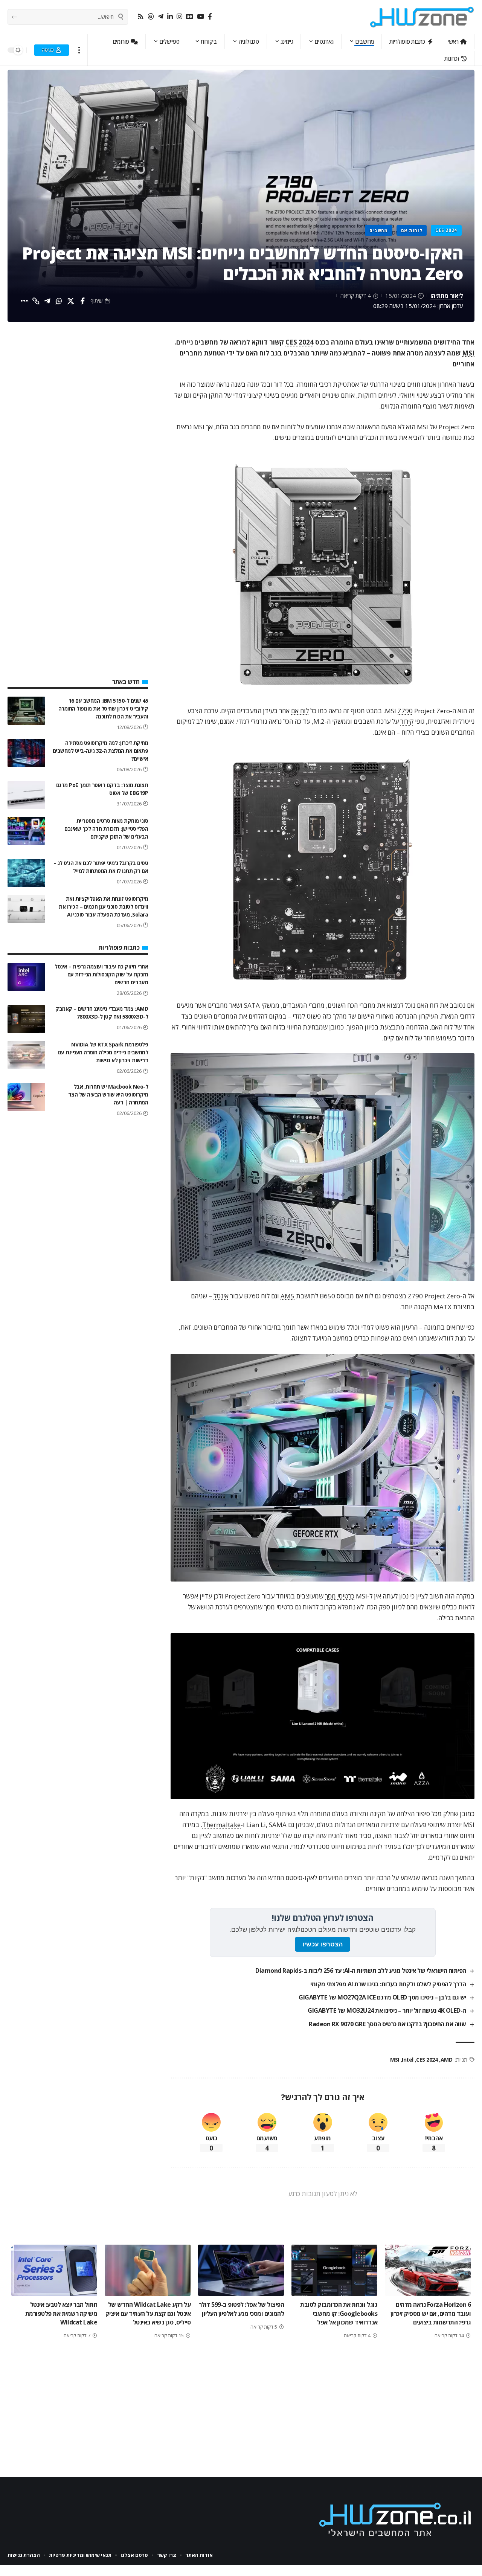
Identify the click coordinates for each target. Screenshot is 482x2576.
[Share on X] (71, 301)
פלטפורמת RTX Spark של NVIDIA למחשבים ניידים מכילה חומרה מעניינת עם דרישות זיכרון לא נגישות (103, 1053)
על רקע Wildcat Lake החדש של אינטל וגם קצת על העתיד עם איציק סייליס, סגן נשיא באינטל (148, 2313)
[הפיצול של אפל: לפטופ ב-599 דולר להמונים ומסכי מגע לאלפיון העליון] (241, 2270)
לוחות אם (412, 230)
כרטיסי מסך (340, 1596)
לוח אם (300, 711)
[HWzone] (422, 17)
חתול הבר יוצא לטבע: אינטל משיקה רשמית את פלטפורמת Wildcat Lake (61, 2313)
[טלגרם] (161, 17)
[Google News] (190, 17)
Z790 (405, 711)
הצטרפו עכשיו (323, 1944)
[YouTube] (201, 17)
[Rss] (141, 17)
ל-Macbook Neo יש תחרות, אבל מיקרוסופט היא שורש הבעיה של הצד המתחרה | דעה (108, 1095)
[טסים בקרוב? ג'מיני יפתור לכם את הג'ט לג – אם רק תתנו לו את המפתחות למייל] (26, 873)
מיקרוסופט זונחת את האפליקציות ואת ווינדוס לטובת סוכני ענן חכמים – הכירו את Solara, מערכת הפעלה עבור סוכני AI (103, 907)
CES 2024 (446, 230)
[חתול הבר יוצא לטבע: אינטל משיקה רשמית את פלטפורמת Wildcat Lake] (54, 2270)
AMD (446, 2060)
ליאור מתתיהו (447, 296)
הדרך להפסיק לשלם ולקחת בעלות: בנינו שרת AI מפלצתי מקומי (388, 1984)
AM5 (288, 1296)
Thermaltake (221, 1825)
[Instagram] (179, 17)
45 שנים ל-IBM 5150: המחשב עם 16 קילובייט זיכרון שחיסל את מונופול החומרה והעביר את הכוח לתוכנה (103, 708)
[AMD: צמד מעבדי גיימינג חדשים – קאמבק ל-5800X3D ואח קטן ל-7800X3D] (26, 1019)
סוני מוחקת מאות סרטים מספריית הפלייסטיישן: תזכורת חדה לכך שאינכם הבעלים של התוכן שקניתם (106, 829)
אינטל (221, 1296)
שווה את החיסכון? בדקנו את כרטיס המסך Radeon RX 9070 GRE (387, 2024)
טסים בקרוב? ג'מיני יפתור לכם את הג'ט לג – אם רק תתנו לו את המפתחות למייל (101, 867)
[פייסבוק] (210, 17)
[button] (79, 50)
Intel (408, 2060)
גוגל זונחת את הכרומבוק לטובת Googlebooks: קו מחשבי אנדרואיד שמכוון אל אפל (339, 2313)
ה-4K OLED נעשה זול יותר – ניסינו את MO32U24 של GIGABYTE (387, 2010)
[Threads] (151, 17)
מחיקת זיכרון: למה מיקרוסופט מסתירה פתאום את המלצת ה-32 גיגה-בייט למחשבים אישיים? (101, 751)
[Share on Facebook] (82, 301)
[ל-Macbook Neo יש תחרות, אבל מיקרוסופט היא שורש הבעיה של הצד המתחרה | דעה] (26, 1097)
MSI (468, 353)
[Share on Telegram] (47, 301)
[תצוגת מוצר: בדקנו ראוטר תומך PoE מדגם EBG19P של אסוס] (26, 795)
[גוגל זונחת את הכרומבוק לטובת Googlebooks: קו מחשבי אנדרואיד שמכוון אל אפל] (334, 2270)
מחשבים (379, 230)
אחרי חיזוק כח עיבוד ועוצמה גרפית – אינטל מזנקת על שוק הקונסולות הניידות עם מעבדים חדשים (101, 975)
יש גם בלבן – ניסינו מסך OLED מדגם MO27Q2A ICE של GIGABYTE (382, 1997)
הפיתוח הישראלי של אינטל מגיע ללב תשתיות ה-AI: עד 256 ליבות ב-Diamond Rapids (361, 1971)
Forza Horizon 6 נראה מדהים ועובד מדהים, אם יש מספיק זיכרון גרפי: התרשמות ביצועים (431, 2313)
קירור (407, 721)
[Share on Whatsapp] (59, 301)
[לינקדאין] (170, 17)
